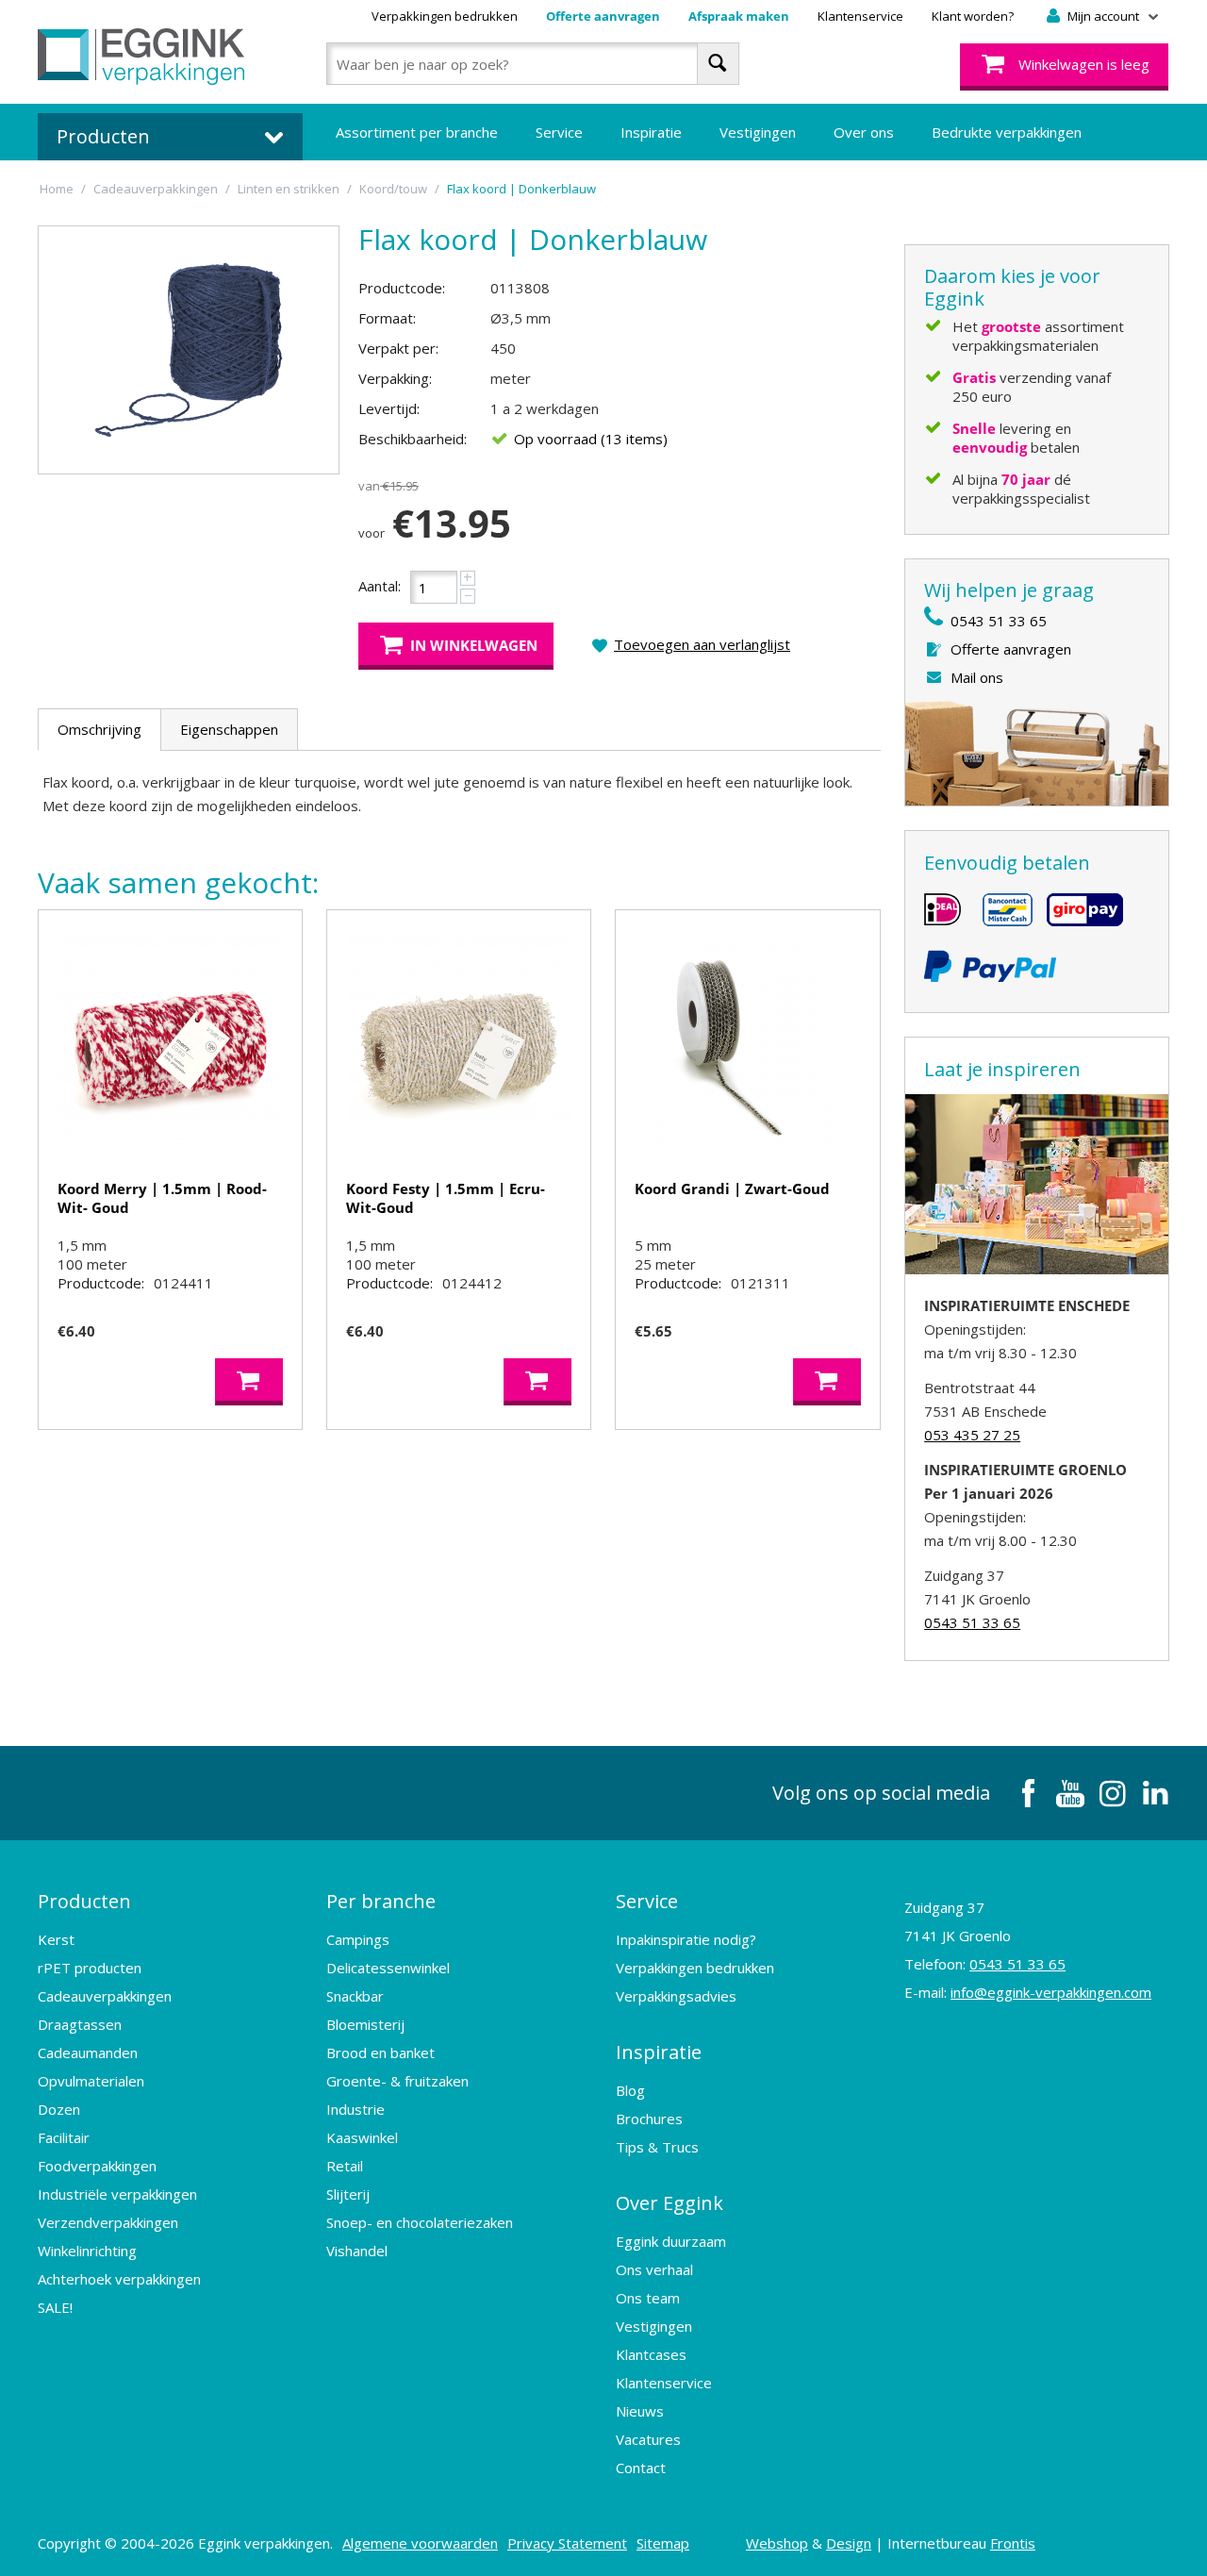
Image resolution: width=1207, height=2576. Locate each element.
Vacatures (648, 2439)
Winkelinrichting (87, 2251)
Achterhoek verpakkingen (119, 2279)
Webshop (777, 2543)
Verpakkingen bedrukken (445, 16)
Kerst (56, 1939)
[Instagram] (1113, 1793)
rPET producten (90, 1968)
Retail (345, 2166)
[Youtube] (1070, 1793)
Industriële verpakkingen (117, 2194)
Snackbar (355, 1996)
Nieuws (640, 2411)
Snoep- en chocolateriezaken (420, 2222)
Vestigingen (758, 132)
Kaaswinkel (362, 2137)
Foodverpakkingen (97, 2166)
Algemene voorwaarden (420, 2543)
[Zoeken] (718, 64)
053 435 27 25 (972, 1435)
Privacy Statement (567, 2543)
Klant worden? (973, 16)
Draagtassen (80, 2024)
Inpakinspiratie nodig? (686, 1939)
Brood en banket (380, 2052)
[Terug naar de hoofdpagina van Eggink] (141, 57)
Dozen (59, 2109)
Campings (358, 1939)
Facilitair (64, 2137)
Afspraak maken (739, 16)
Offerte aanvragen (603, 16)
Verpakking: (395, 378)
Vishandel (357, 2251)
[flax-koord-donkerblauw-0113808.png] (189, 350)
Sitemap (663, 2543)
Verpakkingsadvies (676, 1996)
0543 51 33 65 (999, 621)
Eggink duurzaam (671, 2241)
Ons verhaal (654, 2269)
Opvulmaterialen (91, 2081)
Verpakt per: (398, 348)
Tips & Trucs (657, 2147)
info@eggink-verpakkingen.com (1051, 1992)
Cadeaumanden (88, 2052)
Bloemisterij (365, 2024)
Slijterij (348, 2194)
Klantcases (651, 2354)
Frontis (1013, 2543)
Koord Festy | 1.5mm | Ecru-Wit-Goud (446, 1198)
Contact (641, 2468)
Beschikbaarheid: (413, 439)
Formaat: (387, 318)
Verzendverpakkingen (108, 2222)
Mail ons (977, 677)
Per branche (381, 1901)
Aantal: (380, 586)
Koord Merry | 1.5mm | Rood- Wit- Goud (162, 1198)
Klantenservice (860, 16)
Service (559, 132)
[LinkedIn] (1155, 1793)
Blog (630, 2090)
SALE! (55, 2307)
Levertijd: (389, 408)
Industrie (355, 2109)
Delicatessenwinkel (388, 1968)
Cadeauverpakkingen (105, 1996)
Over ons (864, 132)
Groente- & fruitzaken (397, 2081)
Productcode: (402, 288)
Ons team (648, 2298)
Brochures (649, 2119)
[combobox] (532, 64)
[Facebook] (1028, 1793)
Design (849, 2543)
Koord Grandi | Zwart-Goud (732, 1188)
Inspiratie (651, 132)
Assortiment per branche (417, 132)
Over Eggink (670, 2203)
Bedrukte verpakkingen (1007, 132)
